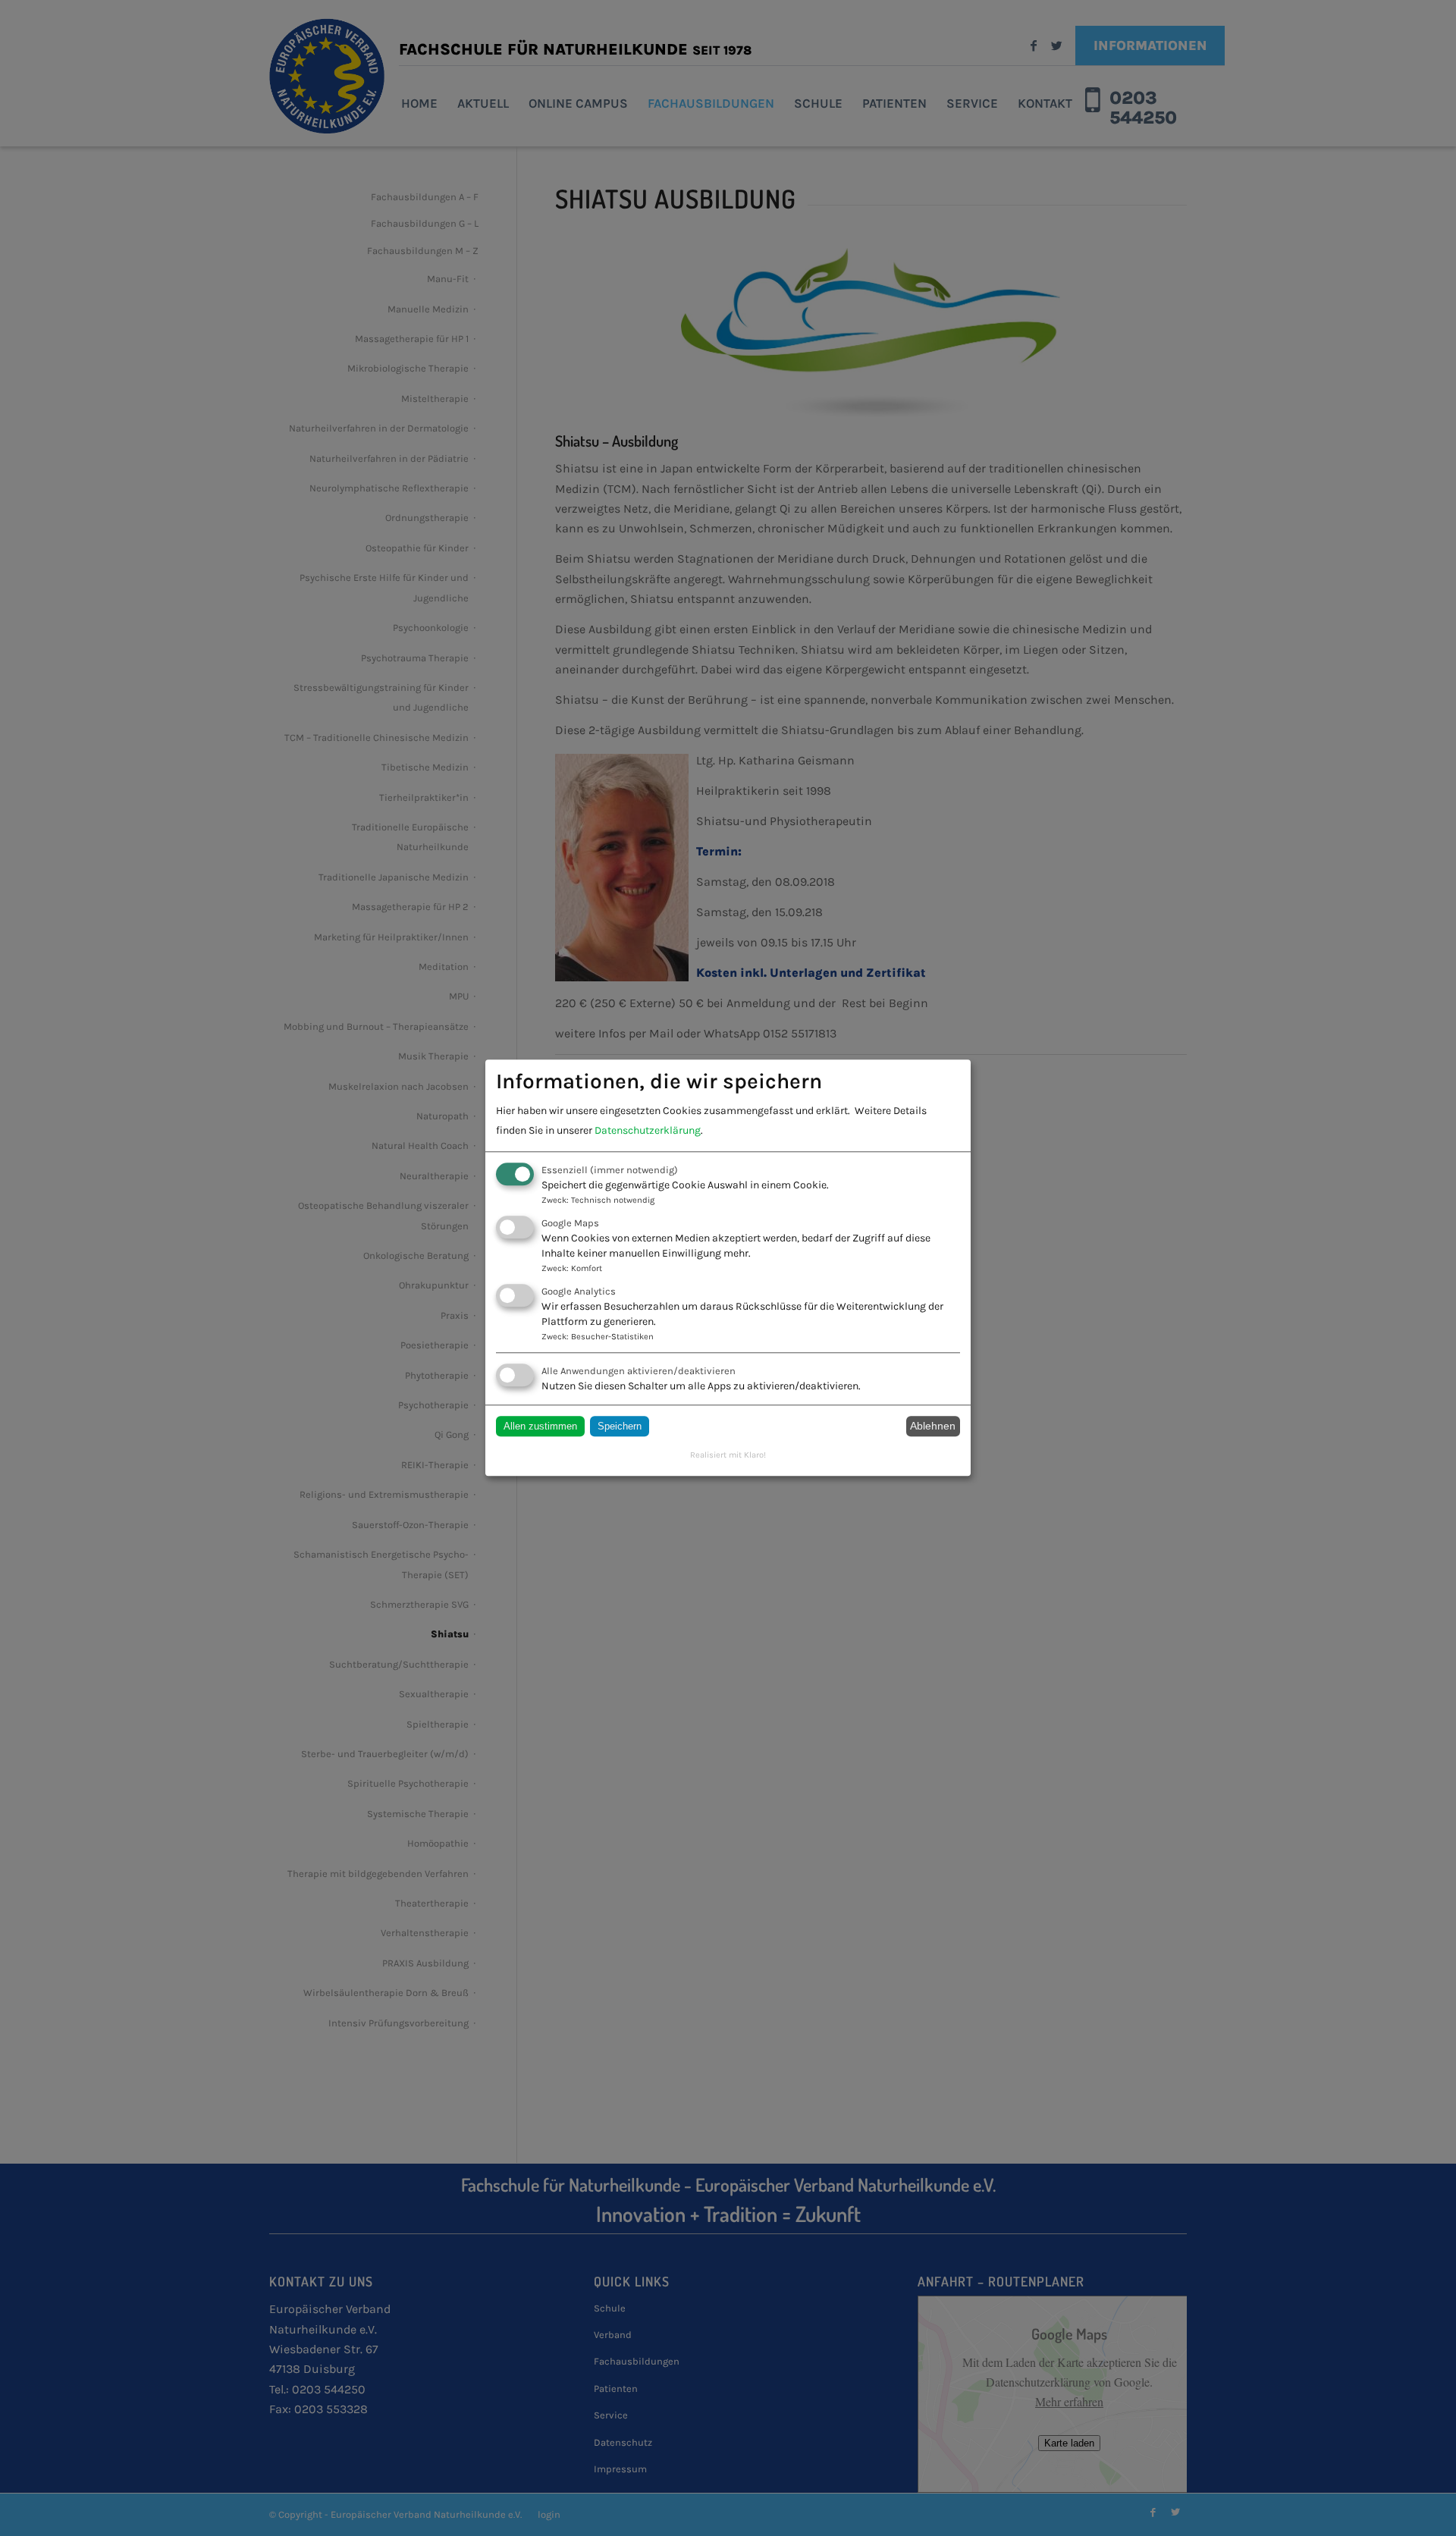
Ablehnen (933, 1426)
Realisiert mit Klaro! (728, 1455)
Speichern (620, 1426)
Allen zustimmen (540, 1426)
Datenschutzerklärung (648, 1130)
